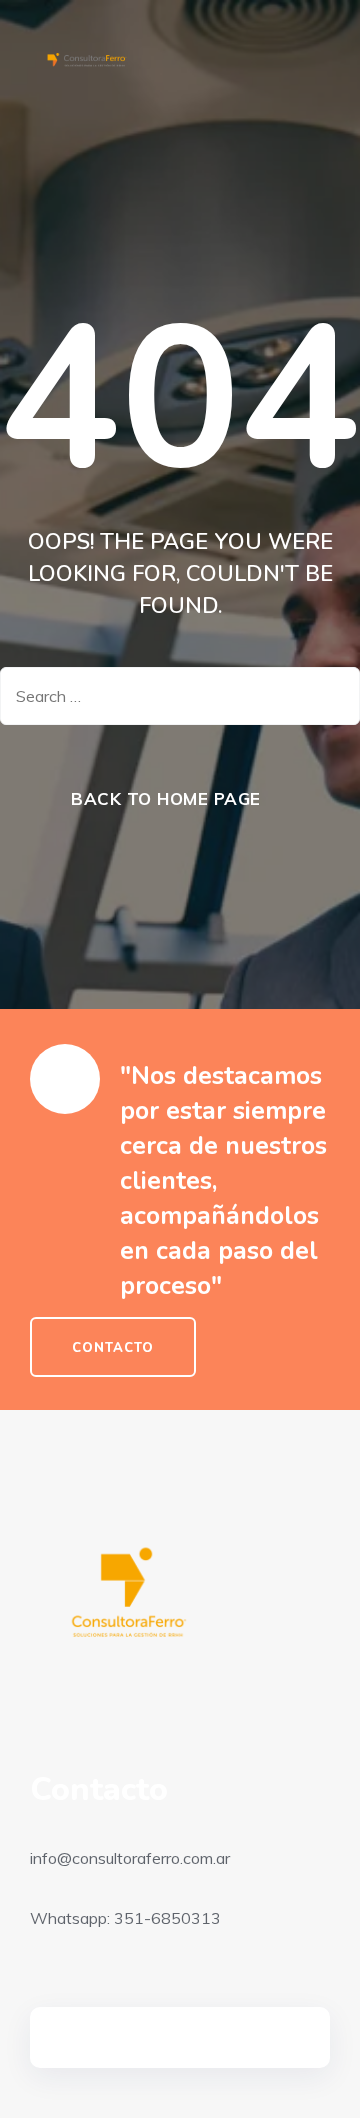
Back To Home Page (166, 798)
